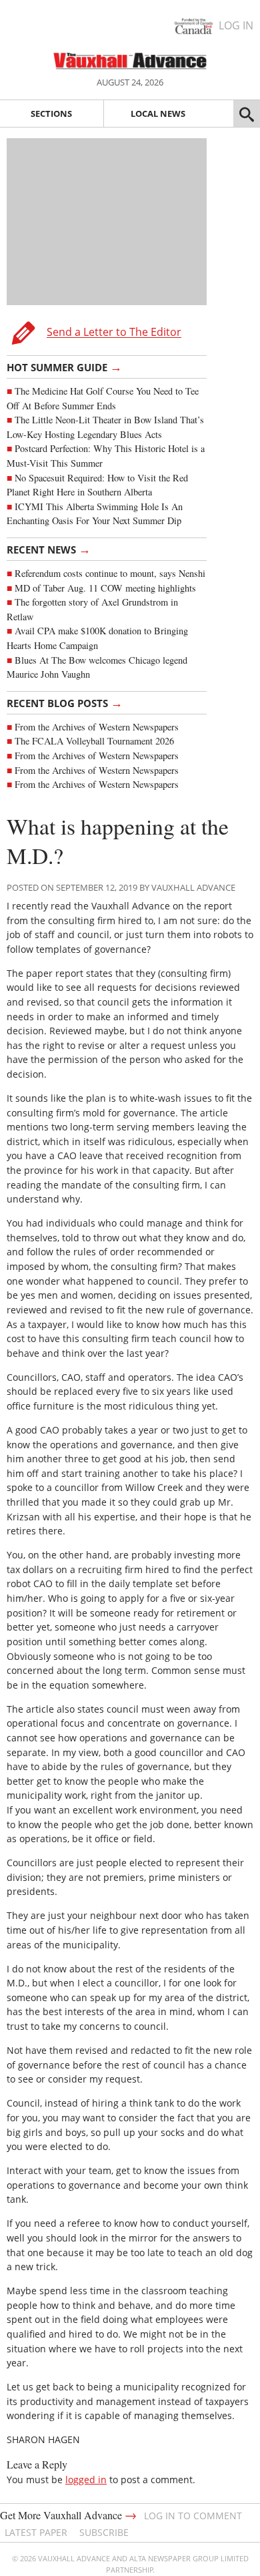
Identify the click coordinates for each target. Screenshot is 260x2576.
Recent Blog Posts (65, 702)
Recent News (49, 549)
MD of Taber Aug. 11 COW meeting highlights (107, 588)
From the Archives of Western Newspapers (97, 727)
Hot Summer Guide (64, 367)
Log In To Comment (193, 2516)
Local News (158, 114)
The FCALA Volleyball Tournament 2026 (94, 741)
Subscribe (104, 2532)
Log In (236, 25)
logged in (86, 2480)
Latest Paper (36, 2532)
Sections (51, 114)
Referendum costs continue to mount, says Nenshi (110, 573)
